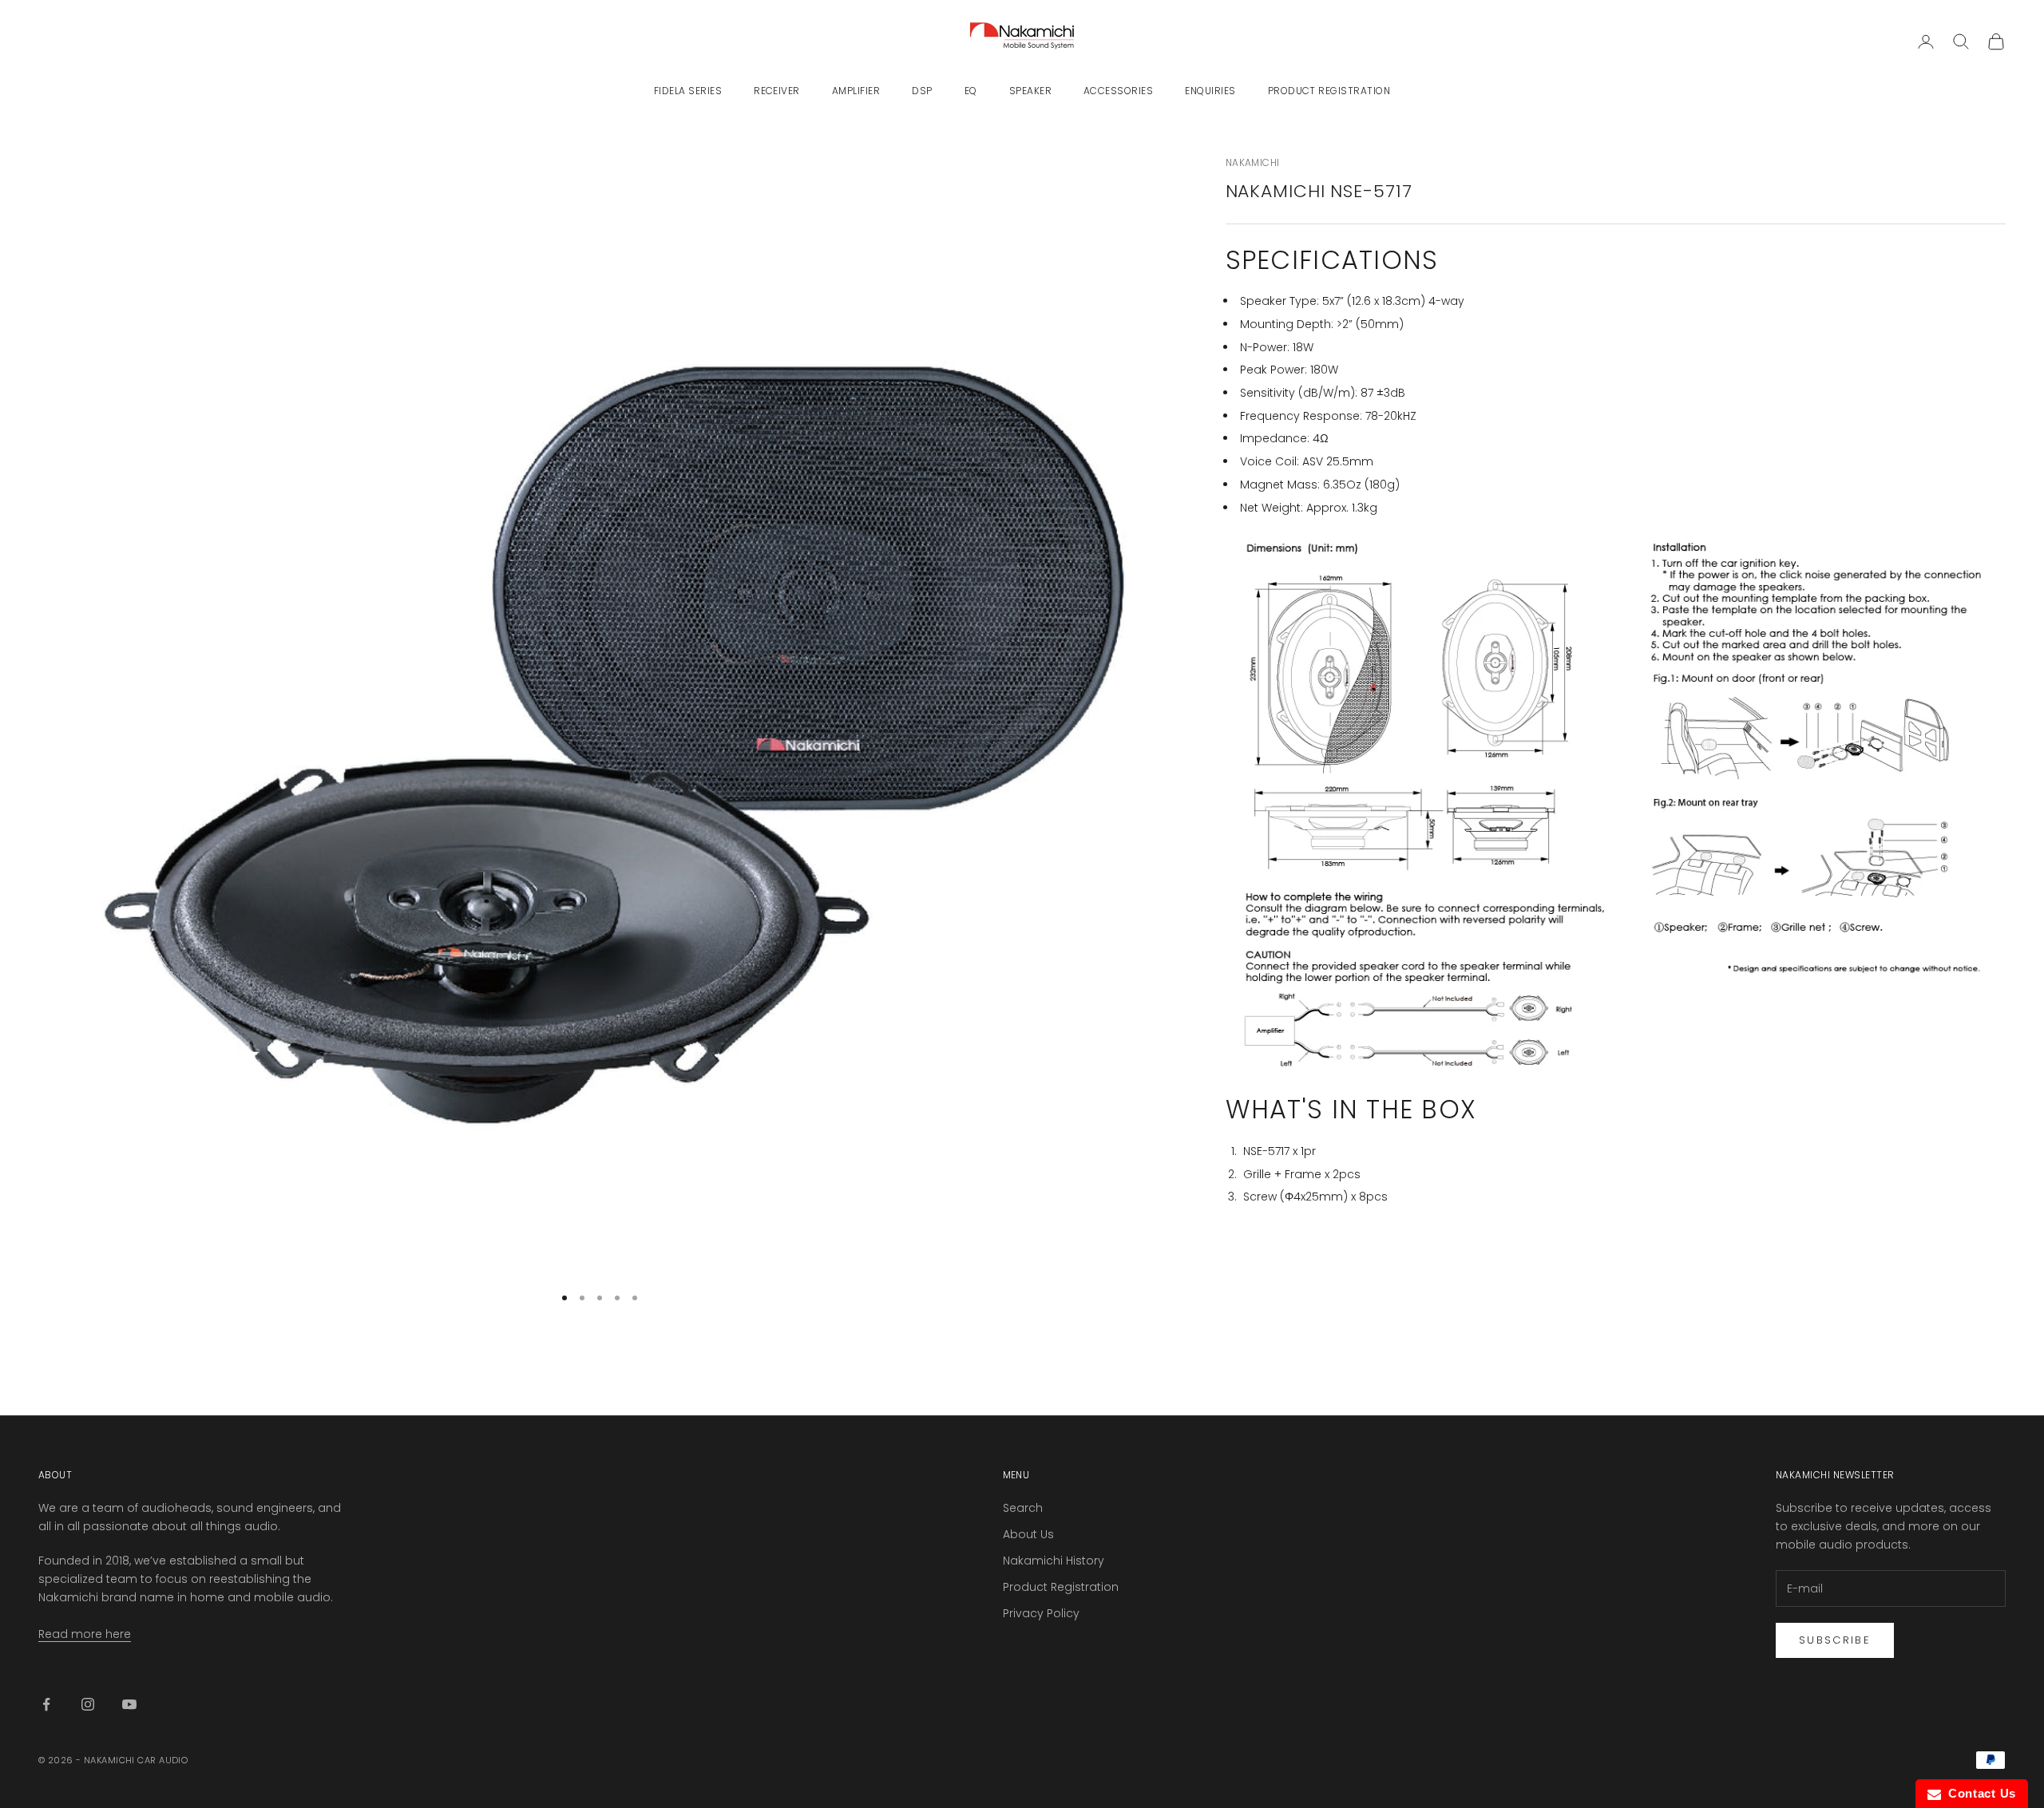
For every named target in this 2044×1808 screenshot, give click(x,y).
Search (1023, 1508)
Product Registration (1329, 91)
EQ (971, 91)
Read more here (85, 1634)
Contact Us (1979, 1793)
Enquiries (1210, 91)
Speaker (1030, 91)
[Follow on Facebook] (46, 1704)
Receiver (777, 91)
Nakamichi (1253, 162)
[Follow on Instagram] (88, 1704)
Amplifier (856, 91)
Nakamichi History (1054, 1561)
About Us (1028, 1534)
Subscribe (1835, 1640)
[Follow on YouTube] (129, 1704)
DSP (922, 91)
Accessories (1118, 91)
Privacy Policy (1041, 1613)
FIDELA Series (688, 91)
